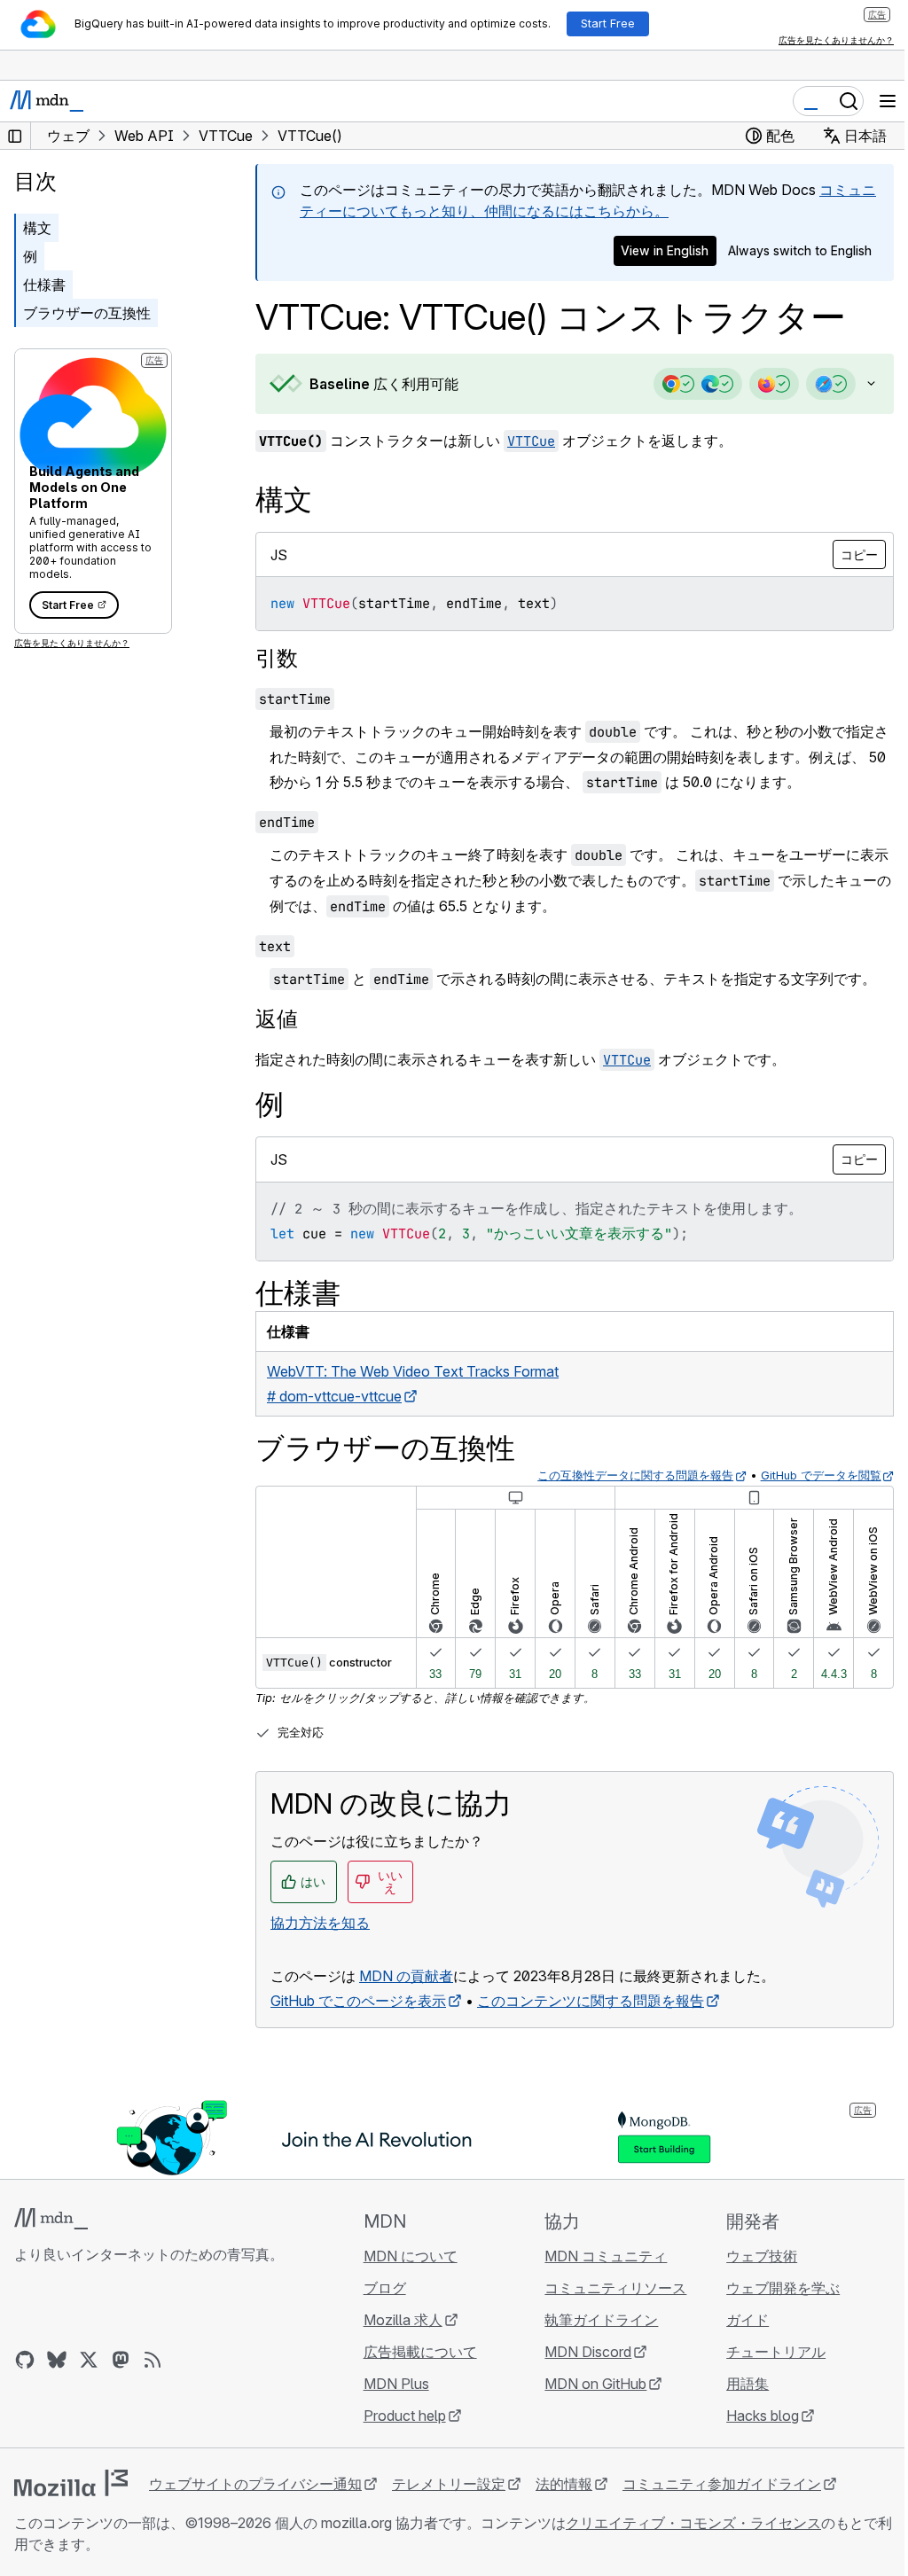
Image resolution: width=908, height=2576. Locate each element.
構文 (37, 228)
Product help (399, 2416)
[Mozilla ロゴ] (71, 2483)
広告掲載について (415, 2352)
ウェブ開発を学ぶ (772, 2288)
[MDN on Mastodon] (121, 2360)
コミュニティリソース (607, 2288)
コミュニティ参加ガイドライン (722, 2484)
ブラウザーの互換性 (87, 313)
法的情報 (564, 2484)
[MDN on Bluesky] (57, 2360)
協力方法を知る (320, 1923)
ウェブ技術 (751, 2256)
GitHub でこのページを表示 (358, 2001)
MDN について (405, 2256)
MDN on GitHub (587, 2384)
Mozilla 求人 (398, 2320)
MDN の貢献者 (406, 1976)
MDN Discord (580, 2352)
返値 (277, 1019)
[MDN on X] (89, 2360)
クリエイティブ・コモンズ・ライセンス (693, 2523)
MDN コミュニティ (598, 2256)
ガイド (737, 2320)
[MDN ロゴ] (51, 2219)
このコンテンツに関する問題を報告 (591, 2001)
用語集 (737, 2384)
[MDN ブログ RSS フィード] (153, 2360)
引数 (277, 658)
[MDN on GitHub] (25, 2360)
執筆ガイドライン (593, 2320)
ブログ (380, 2288)
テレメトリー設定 (449, 2484)
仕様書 (44, 285)
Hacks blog (752, 2416)
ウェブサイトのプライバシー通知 (255, 2484)
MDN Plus (391, 2384)
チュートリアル (765, 2352)
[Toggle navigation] (888, 101)
